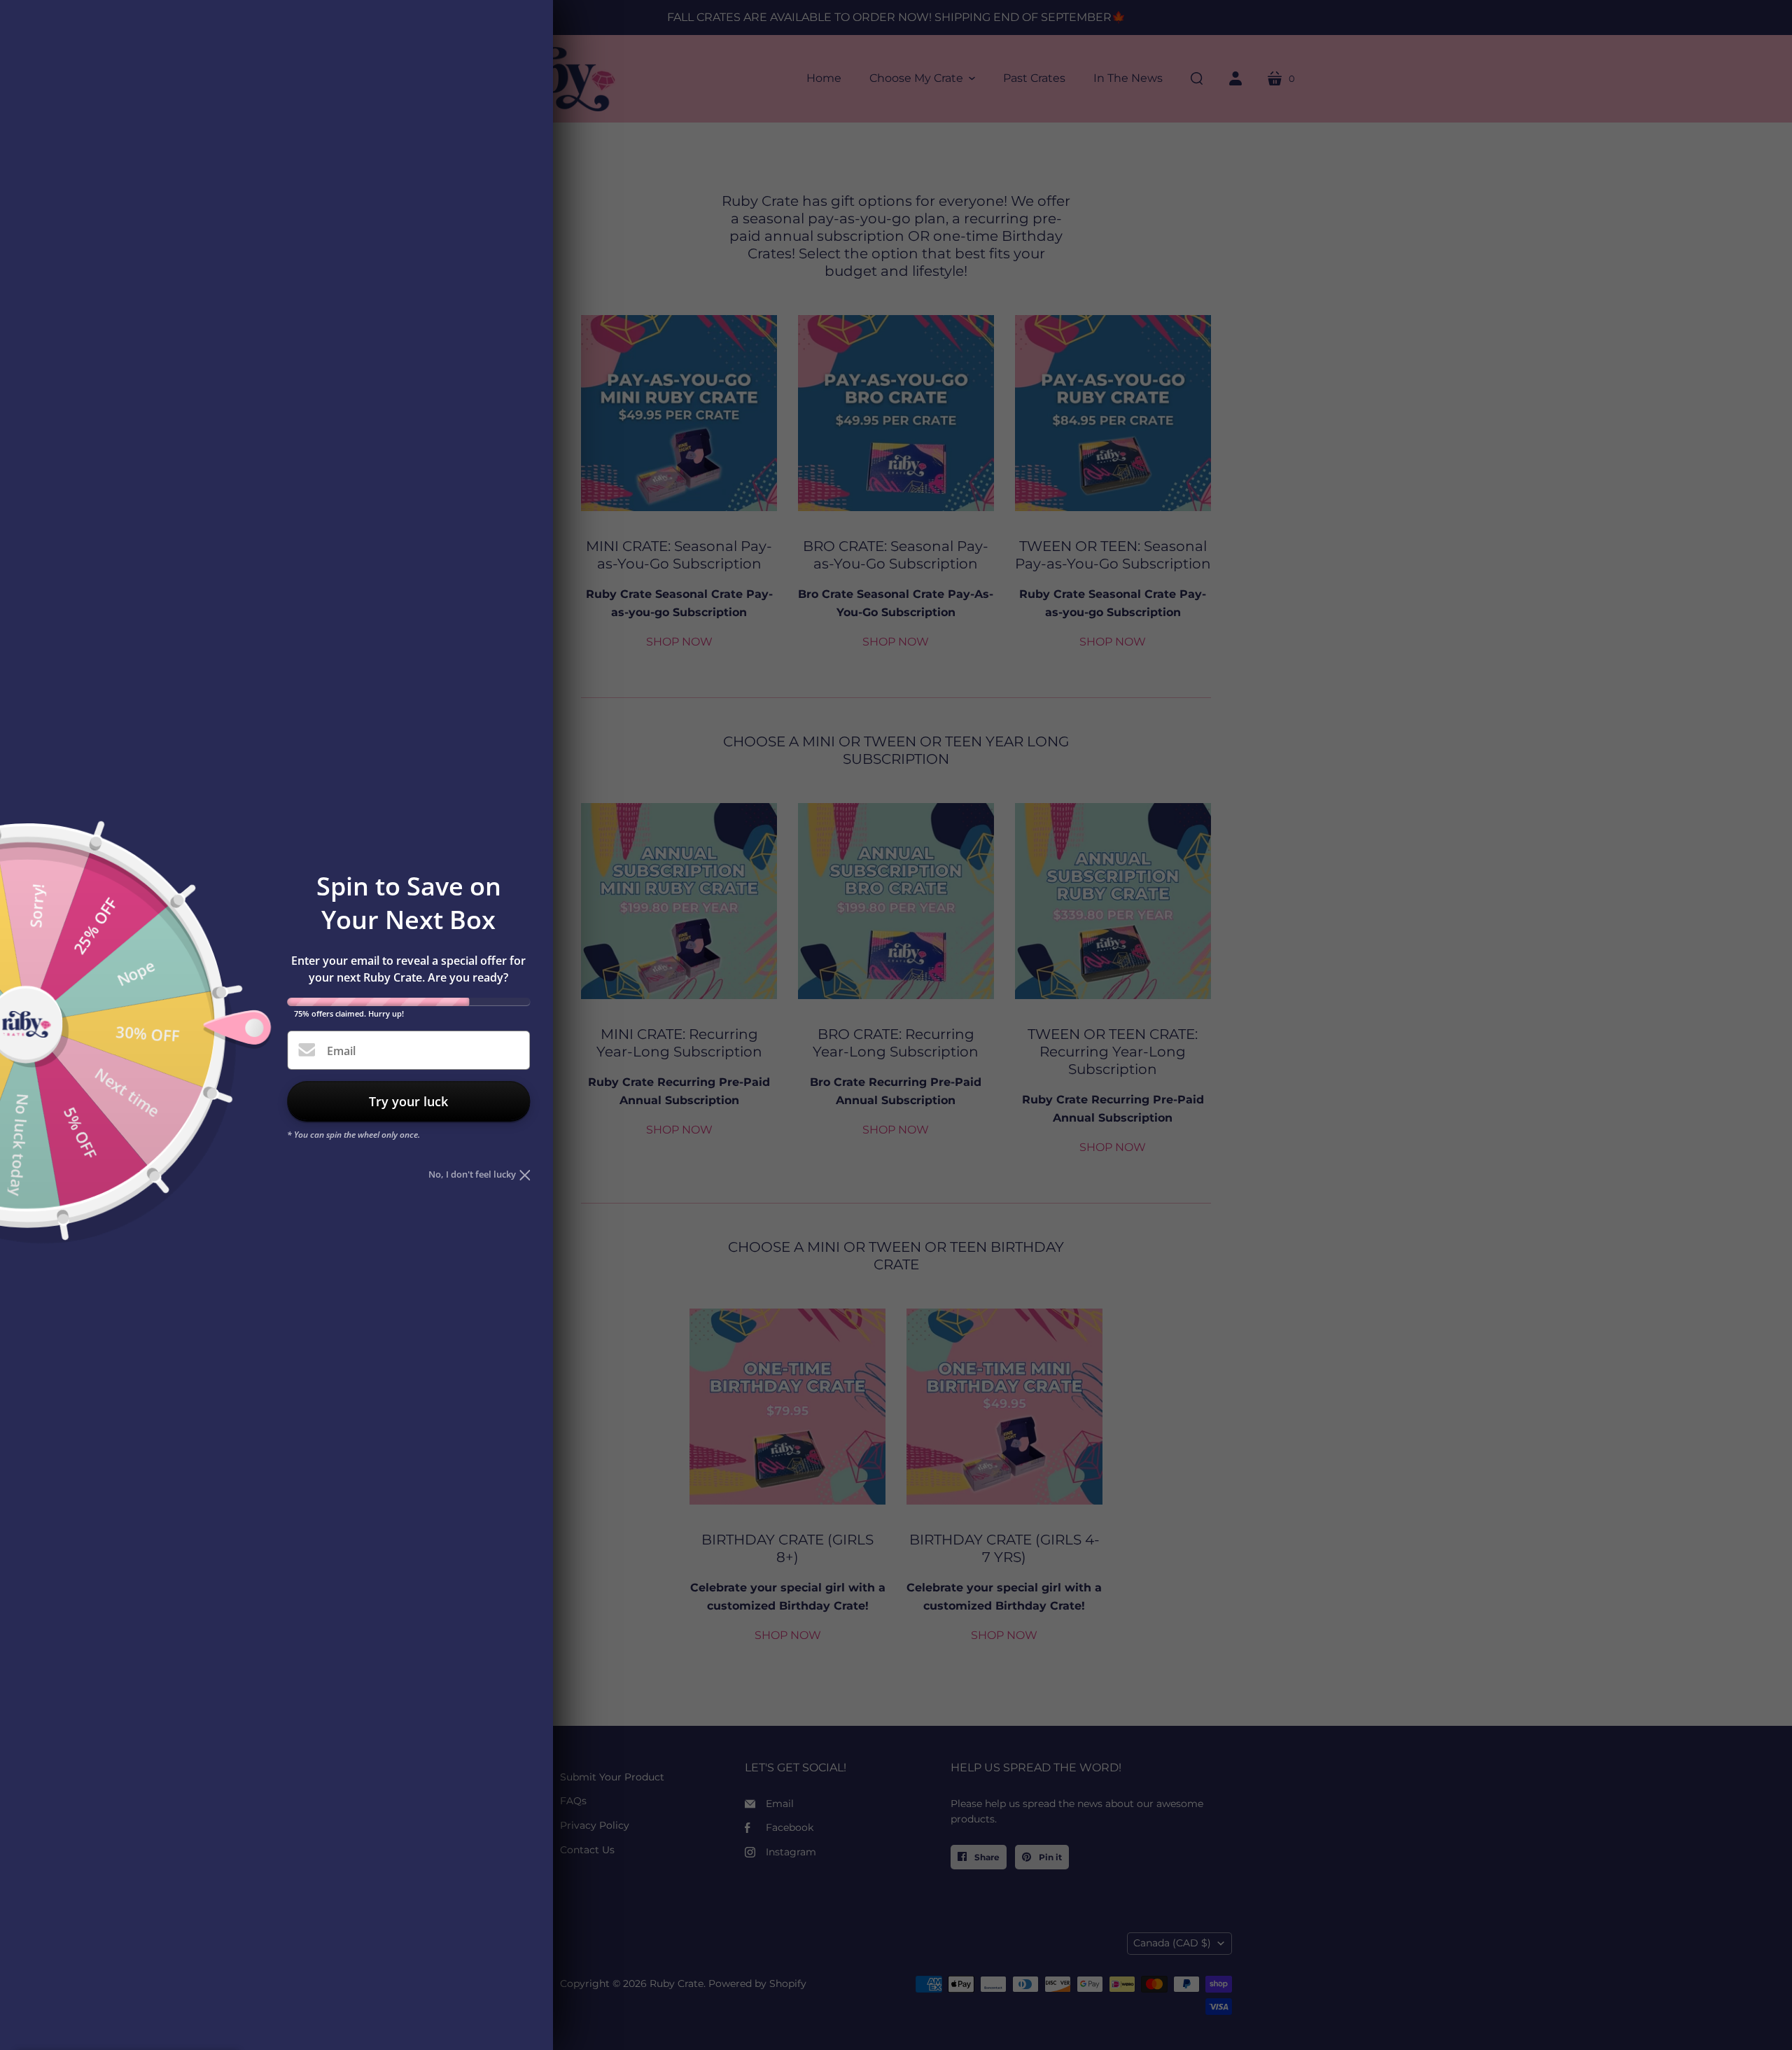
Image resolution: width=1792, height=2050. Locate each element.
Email (341, 1051)
